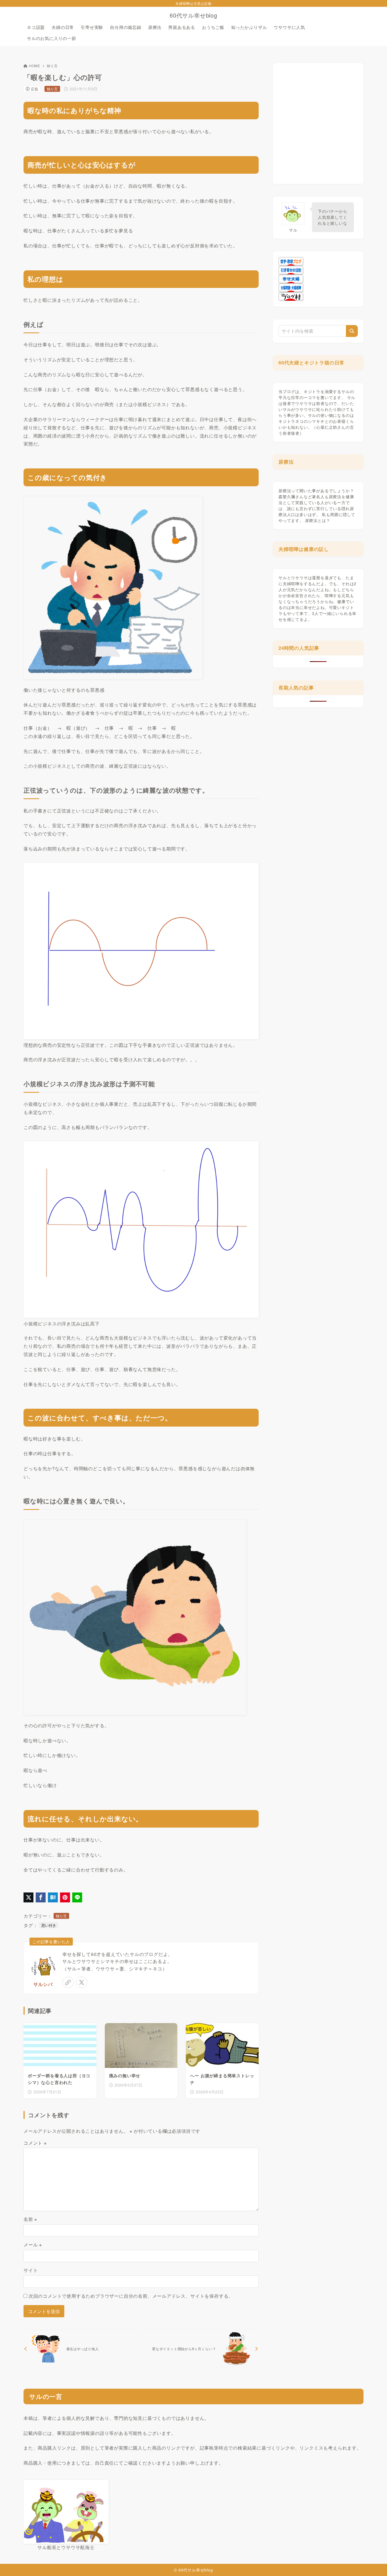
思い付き (49, 1925)
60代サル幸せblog (193, 15)
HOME (35, 66)
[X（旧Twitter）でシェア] (28, 1897)
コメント (35, 2143)
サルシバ (43, 1984)
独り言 (52, 66)
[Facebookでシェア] (41, 1897)
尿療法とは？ (318, 520)
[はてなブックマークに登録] (53, 1897)
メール (33, 2245)
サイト (31, 2270)
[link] (68, 1982)
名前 (30, 2219)
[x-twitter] (82, 1982)
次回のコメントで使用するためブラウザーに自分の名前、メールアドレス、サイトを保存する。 (131, 2296)
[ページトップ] (374, 2563)
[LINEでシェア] (77, 1897)
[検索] (352, 331)
